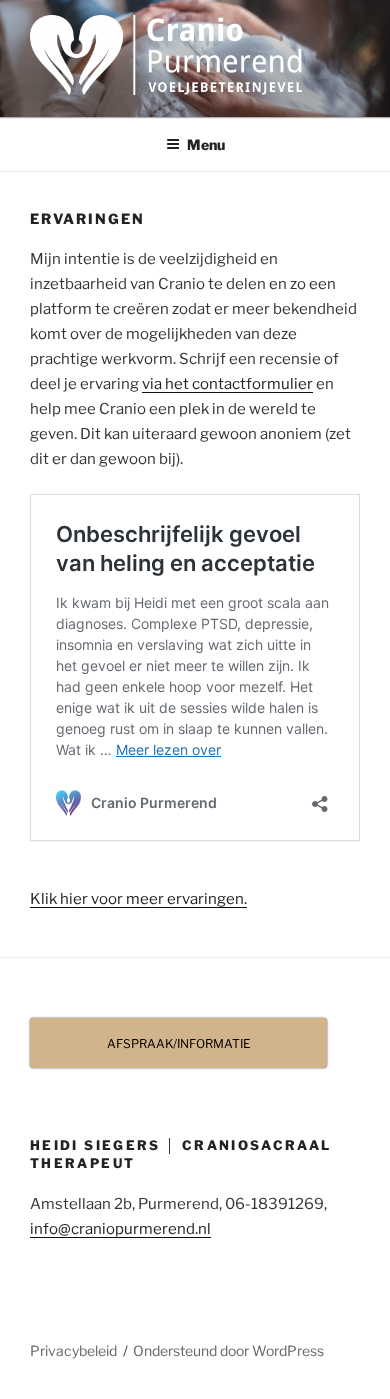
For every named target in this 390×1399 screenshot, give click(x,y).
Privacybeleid (73, 1350)
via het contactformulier (227, 384)
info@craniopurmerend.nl (120, 1229)
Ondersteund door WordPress (228, 1350)
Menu (206, 144)
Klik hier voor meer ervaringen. (138, 899)
